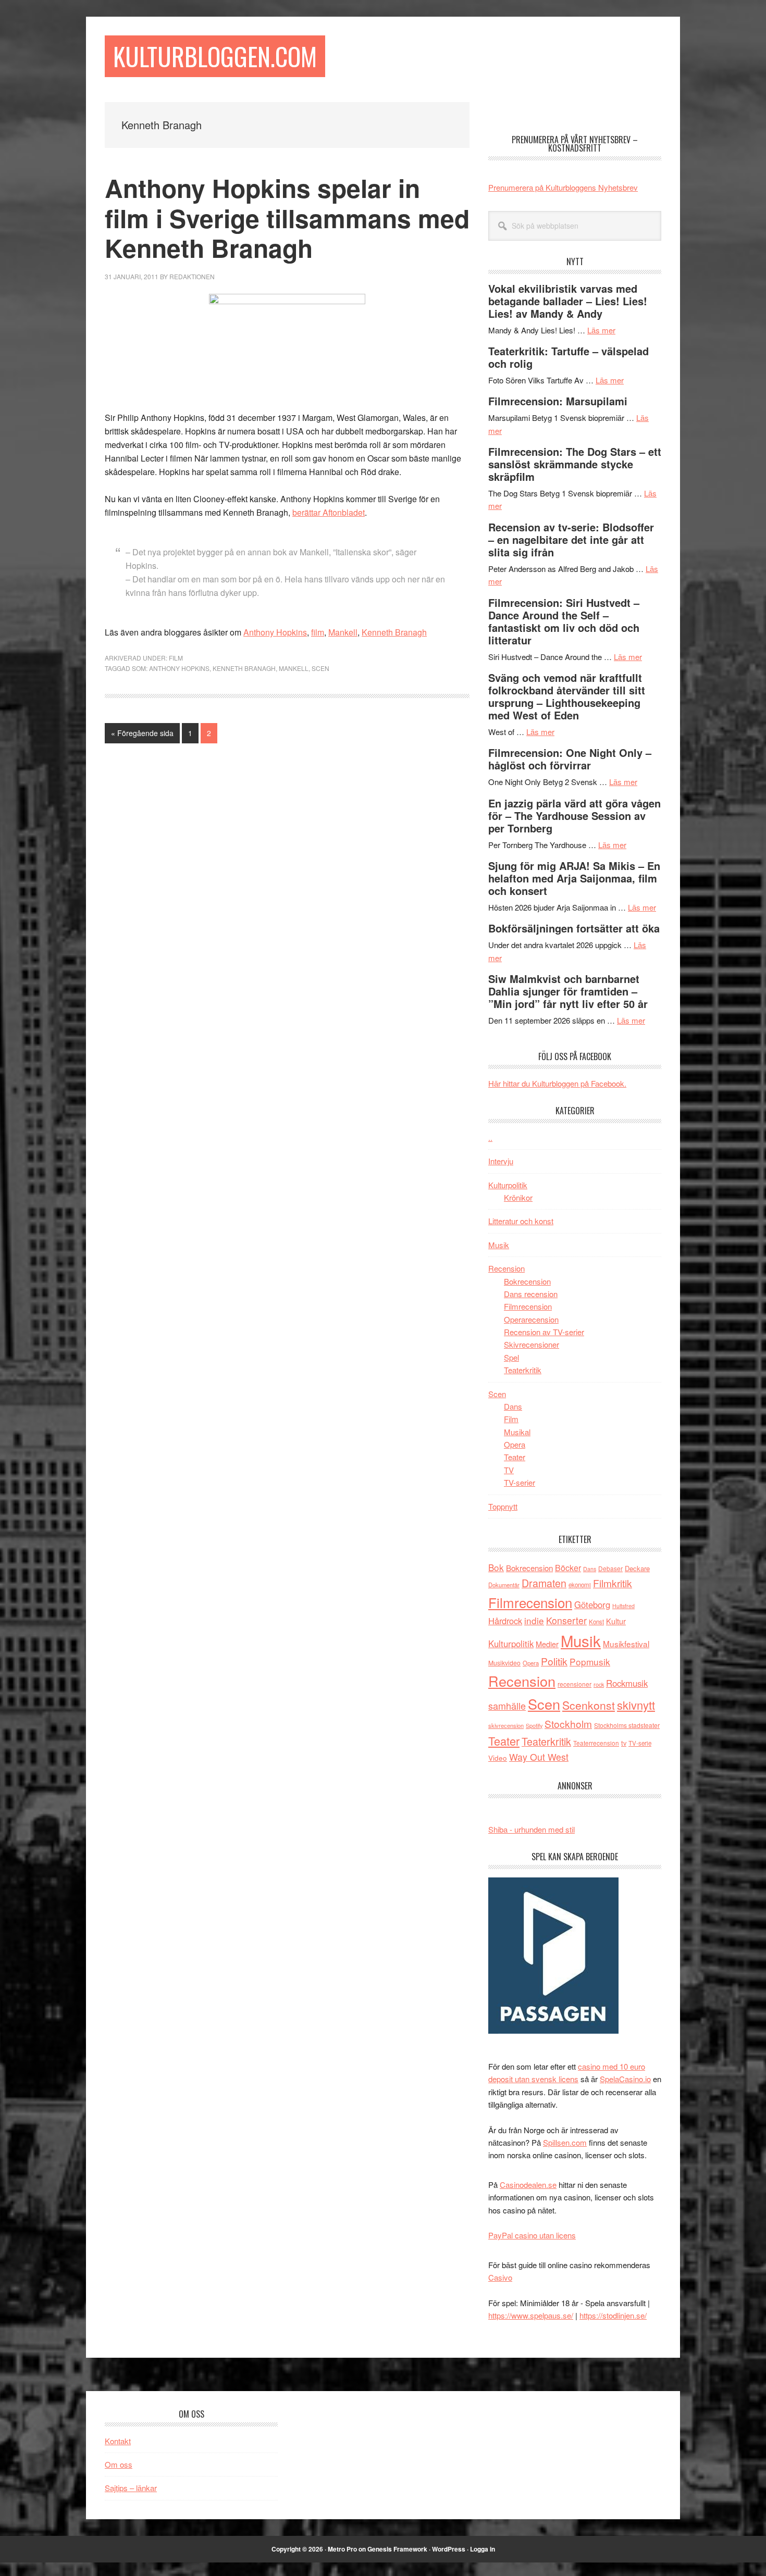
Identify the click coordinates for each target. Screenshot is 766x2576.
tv (624, 1743)
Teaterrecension (596, 1743)
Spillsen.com (565, 2142)
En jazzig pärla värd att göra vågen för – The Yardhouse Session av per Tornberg (574, 816)
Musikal (517, 1432)
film (318, 632)
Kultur (616, 1621)
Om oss (119, 2464)
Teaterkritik (523, 1370)
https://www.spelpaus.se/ (531, 2315)
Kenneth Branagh (394, 632)
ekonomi (580, 1585)
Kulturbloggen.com (215, 56)
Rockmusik (627, 1683)
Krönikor (518, 1197)
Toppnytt (503, 1506)
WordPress (449, 2549)
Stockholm (568, 1723)
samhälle (507, 1706)
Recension (506, 1268)
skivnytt (636, 1705)
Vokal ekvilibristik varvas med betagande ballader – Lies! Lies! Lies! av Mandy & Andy (568, 301)
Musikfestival (626, 1644)
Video (498, 1758)
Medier (547, 1644)
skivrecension (506, 1725)
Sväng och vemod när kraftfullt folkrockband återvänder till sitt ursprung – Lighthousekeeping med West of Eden (567, 696)
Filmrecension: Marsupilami (558, 401)
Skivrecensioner (532, 1344)
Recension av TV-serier (544, 1332)
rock (599, 1684)
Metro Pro (342, 2549)
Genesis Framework (397, 2549)
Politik (554, 1661)
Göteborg (592, 1604)
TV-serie (640, 1743)
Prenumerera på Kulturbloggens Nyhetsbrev (563, 187)
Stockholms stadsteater (627, 1725)
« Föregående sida (142, 735)
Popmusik (590, 1662)
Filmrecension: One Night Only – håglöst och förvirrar (570, 759)
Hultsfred (623, 1606)
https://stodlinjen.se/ (613, 2315)
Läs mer (601, 330)
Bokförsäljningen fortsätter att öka (574, 928)
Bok (496, 1567)
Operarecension (531, 1319)
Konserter (566, 1620)
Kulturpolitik (508, 1185)
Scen (320, 668)
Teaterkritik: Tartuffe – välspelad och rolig (569, 357)
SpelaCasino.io (625, 2079)
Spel (511, 1357)
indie (534, 1620)
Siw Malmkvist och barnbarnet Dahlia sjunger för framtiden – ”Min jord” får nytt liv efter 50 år (568, 991)
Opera (515, 1444)
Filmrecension (528, 1306)
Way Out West (539, 1757)
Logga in (483, 2549)
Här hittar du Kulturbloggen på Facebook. (557, 1083)
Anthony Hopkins (275, 632)
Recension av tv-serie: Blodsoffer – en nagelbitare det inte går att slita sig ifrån (571, 539)
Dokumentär (504, 1585)
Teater (515, 1457)
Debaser (610, 1568)
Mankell (343, 632)
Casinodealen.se (528, 2185)
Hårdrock (505, 1621)
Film (176, 658)
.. (490, 1137)
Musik (499, 1245)
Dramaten (544, 1583)
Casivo (500, 2277)
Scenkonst (589, 1705)
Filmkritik (613, 1583)
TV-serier (520, 1482)
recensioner (574, 1684)
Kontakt (118, 2441)
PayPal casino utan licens (532, 2235)
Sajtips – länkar (131, 2488)
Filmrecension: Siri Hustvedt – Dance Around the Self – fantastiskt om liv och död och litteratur (564, 621)
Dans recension (531, 1294)
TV (509, 1470)
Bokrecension (527, 1281)
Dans (513, 1406)
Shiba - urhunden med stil (532, 1829)
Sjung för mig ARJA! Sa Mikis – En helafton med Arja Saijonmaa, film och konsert (574, 878)
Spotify (534, 1725)
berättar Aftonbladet (329, 512)
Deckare (637, 1568)
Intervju (501, 1161)
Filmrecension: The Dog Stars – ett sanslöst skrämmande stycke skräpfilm (575, 464)
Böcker (568, 1568)
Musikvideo (504, 1663)
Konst (596, 1622)
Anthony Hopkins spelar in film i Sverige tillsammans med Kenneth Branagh (287, 218)
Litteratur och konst (521, 1221)
